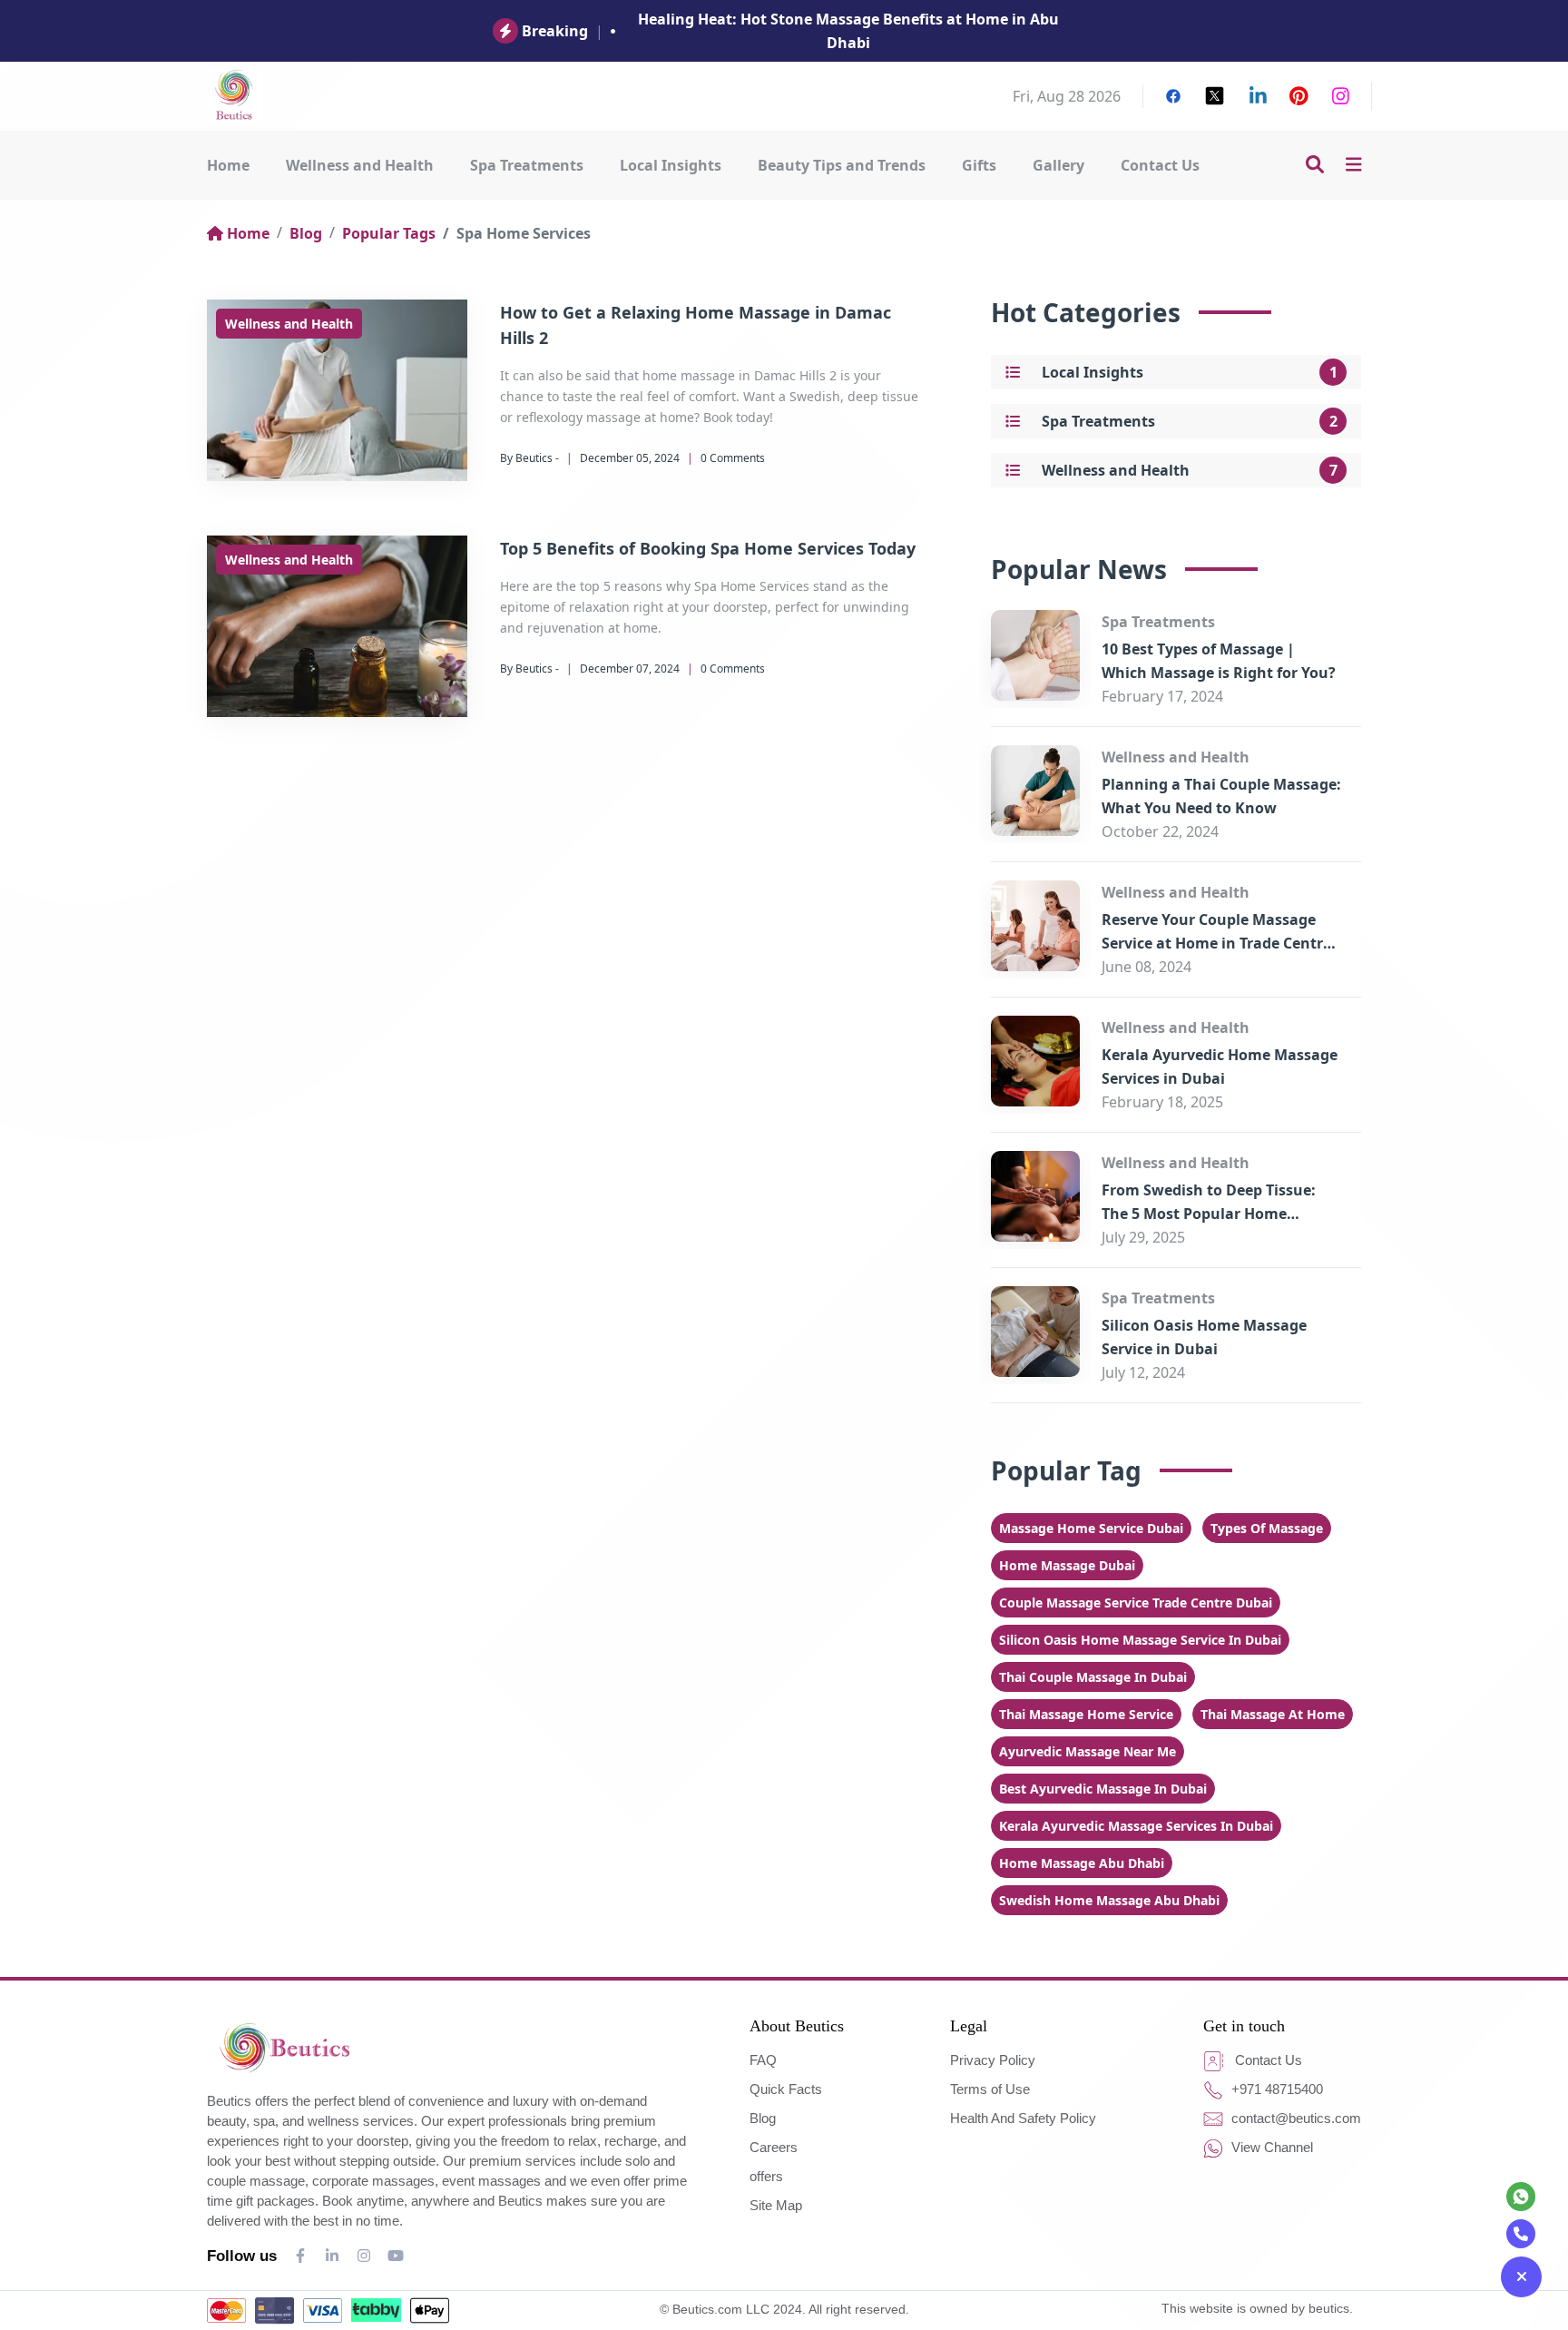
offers (766, 2176)
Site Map (776, 2205)
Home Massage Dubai (1067, 1565)
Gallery (1058, 165)
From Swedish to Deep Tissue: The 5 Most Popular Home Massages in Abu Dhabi (1209, 1214)
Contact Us (1160, 165)
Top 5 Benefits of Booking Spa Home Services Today (708, 548)
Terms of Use (990, 2089)
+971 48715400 (1275, 2089)
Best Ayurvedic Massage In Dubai (1103, 1789)
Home (228, 165)
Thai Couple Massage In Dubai (1093, 1677)
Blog (306, 233)
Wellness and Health (360, 165)
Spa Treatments (527, 165)
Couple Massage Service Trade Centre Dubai (1136, 1602)
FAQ (763, 2060)
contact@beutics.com (1294, 2118)
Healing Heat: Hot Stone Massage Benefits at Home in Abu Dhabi (848, 31)
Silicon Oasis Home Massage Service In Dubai (1140, 1640)
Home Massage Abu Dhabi (1082, 1863)
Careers (774, 2147)
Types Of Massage (1267, 1528)
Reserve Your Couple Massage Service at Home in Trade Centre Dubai (1216, 943)
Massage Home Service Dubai (1091, 1528)
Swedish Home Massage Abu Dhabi (1109, 1900)
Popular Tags (389, 233)
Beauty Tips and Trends (842, 165)
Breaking (555, 31)
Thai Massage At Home (1273, 1714)
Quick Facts (786, 2089)
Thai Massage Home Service (1086, 1714)
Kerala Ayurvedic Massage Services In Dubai (1136, 1826)
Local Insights (671, 165)
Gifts (979, 165)
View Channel (1270, 2147)
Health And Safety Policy (1023, 2118)
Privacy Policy (993, 2060)
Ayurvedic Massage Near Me (1088, 1751)
